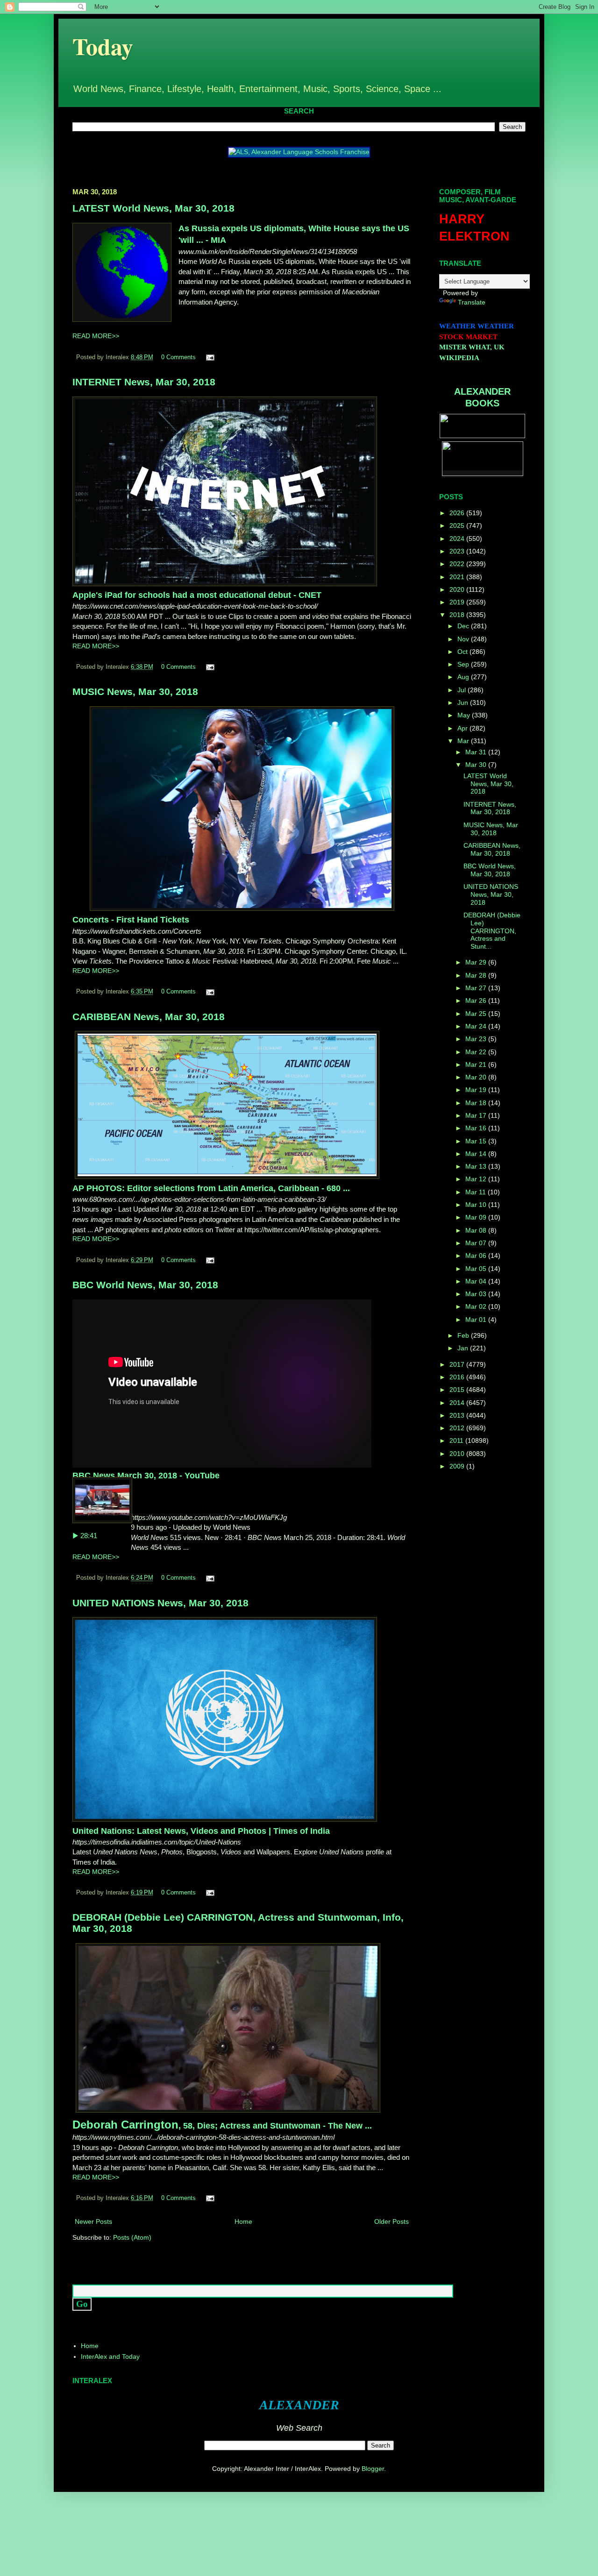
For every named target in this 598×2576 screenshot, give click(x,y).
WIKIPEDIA (459, 358)
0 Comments (178, 357)
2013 (458, 1415)
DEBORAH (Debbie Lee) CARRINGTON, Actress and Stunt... (492, 931)
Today (103, 46)
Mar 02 (477, 1306)
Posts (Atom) (132, 2237)
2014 (458, 1403)
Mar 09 (477, 1217)
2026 (458, 513)
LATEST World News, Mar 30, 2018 (153, 208)
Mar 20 (477, 1077)
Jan (464, 1348)
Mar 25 (477, 1014)
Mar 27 (477, 988)
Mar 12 (477, 1179)
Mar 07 (477, 1243)
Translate (472, 302)
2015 (458, 1390)
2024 (458, 539)
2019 (458, 602)
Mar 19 (477, 1090)
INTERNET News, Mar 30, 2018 (144, 382)
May (465, 715)
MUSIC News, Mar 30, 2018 (135, 692)
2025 (458, 525)
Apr (463, 728)
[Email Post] (209, 357)
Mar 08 (477, 1230)
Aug (464, 677)
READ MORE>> (96, 336)
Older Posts (392, 2221)
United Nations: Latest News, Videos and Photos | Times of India (201, 1831)
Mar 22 (477, 1052)
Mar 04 (477, 1281)
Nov (464, 639)
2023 (458, 551)
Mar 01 (477, 1320)
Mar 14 (477, 1154)
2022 (458, 564)
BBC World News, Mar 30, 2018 (145, 1285)
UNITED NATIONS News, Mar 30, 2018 (160, 1603)
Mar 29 (477, 962)
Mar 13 (477, 1166)
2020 (458, 589)
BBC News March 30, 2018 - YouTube (146, 1476)
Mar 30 (477, 765)
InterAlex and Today (110, 2356)
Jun (464, 703)
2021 (458, 577)
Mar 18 (477, 1103)
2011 (457, 1441)
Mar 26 (477, 1001)
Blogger (373, 2469)
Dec (464, 626)
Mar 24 (477, 1026)
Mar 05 (477, 1269)
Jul (463, 690)
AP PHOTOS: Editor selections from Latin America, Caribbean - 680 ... (211, 1188)
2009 (458, 1466)
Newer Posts (93, 2221)
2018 (458, 615)
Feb (464, 1335)
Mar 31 (477, 752)
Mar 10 (477, 1205)
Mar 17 (477, 1115)
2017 (458, 1364)
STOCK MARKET (468, 337)
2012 (458, 1428)
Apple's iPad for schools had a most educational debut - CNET (197, 595)
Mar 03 (477, 1294)
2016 (458, 1377)
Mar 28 (477, 975)
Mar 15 (477, 1141)
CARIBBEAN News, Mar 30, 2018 (149, 1017)
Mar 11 (477, 1192)
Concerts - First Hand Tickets (131, 920)
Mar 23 (477, 1039)
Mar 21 (477, 1064)
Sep (464, 664)
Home (243, 2221)
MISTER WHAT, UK (472, 347)
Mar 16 (477, 1128)
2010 (458, 1454)
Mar (464, 741)
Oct (463, 652)
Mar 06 (477, 1256)
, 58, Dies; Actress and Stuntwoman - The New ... (222, 2126)
